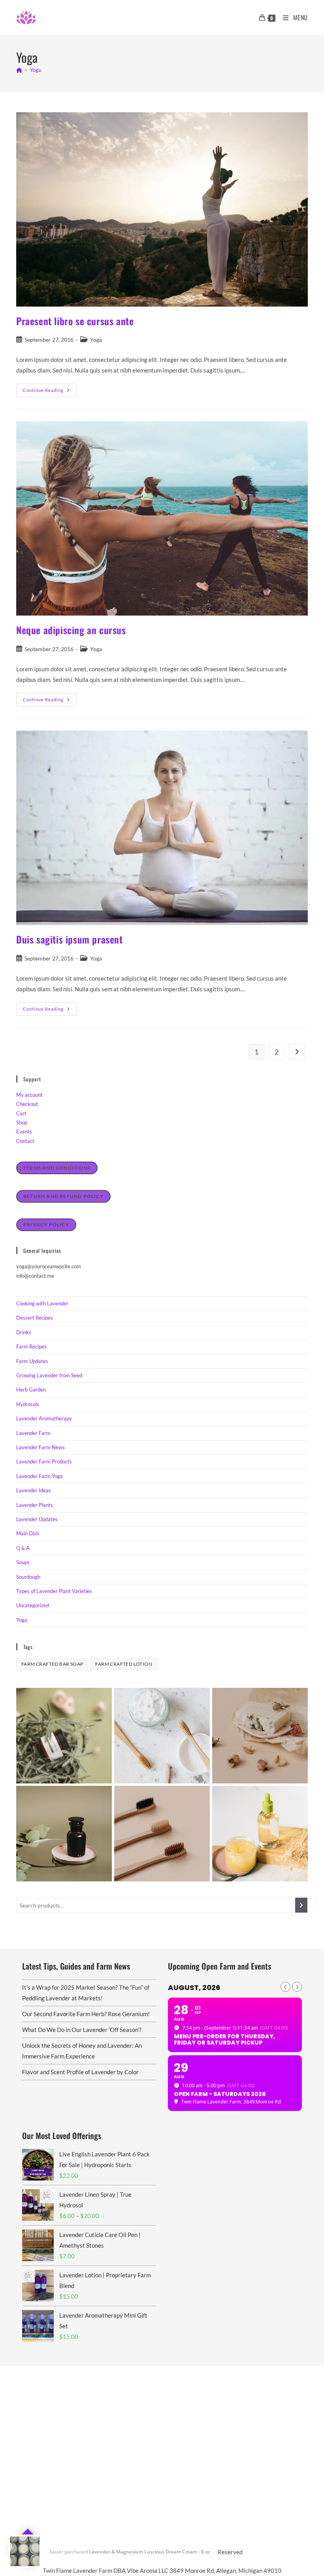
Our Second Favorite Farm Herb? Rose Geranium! (86, 2014)
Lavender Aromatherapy (44, 1418)
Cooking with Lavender (42, 1303)
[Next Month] (297, 1987)
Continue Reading (50, 392)
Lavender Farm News (40, 1447)
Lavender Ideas (34, 1490)
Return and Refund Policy (63, 1196)
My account (29, 1095)
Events (24, 1132)
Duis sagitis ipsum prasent (70, 939)
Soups (23, 1562)
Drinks (24, 1332)
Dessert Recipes (35, 1318)
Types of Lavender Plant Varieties (54, 1591)
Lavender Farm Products (44, 1461)
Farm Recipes (31, 1346)
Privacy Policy (46, 1225)
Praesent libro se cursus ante (75, 321)
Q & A (23, 1548)
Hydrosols (28, 1404)
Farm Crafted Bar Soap (52, 1664)
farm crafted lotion (124, 1664)
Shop (22, 1122)
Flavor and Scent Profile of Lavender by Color (80, 2072)
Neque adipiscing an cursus (71, 630)
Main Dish (28, 1533)
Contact (25, 1141)
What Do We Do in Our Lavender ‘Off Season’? (82, 2030)
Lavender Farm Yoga (40, 1476)
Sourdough (28, 1577)
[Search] (301, 1905)
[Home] (19, 70)
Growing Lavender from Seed (49, 1375)
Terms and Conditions (57, 1168)
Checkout (27, 1104)
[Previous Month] (285, 1987)
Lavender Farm (33, 1433)
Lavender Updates (37, 1519)
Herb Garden (31, 1390)
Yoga (36, 70)
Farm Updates (32, 1361)
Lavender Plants (35, 1505)
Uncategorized (33, 1605)
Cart (21, 1113)
